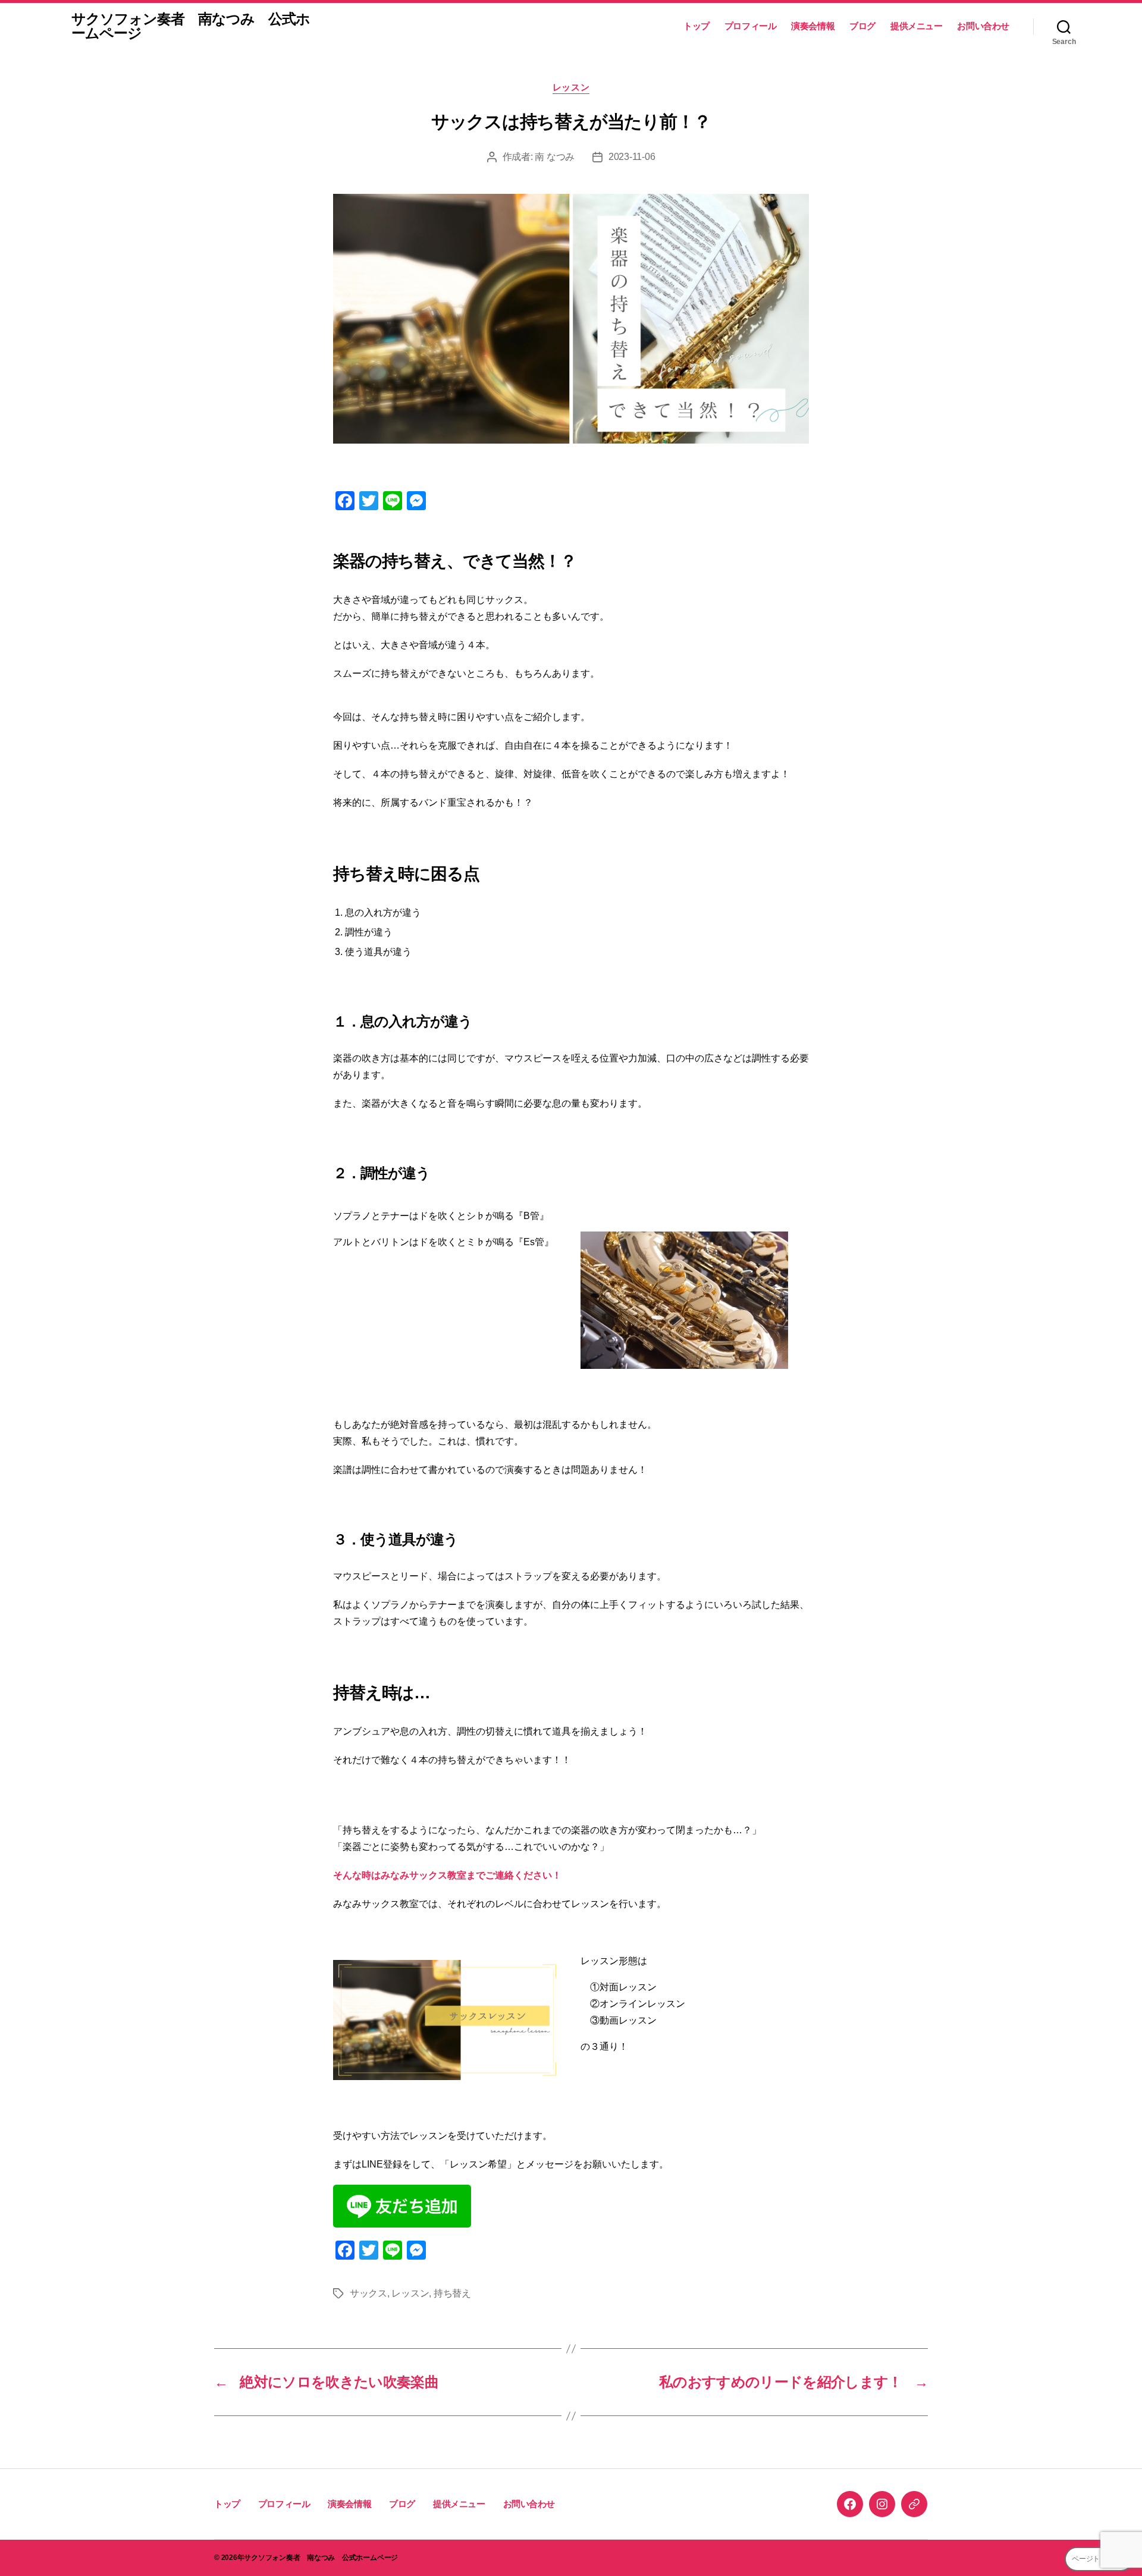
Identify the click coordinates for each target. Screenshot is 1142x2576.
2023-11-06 (632, 157)
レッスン (571, 87)
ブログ (862, 26)
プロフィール (751, 26)
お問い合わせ (983, 26)
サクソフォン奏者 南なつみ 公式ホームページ (191, 26)
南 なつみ (555, 157)
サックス (368, 2293)
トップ (697, 26)
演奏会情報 (813, 26)
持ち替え (452, 2293)
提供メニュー (917, 26)
